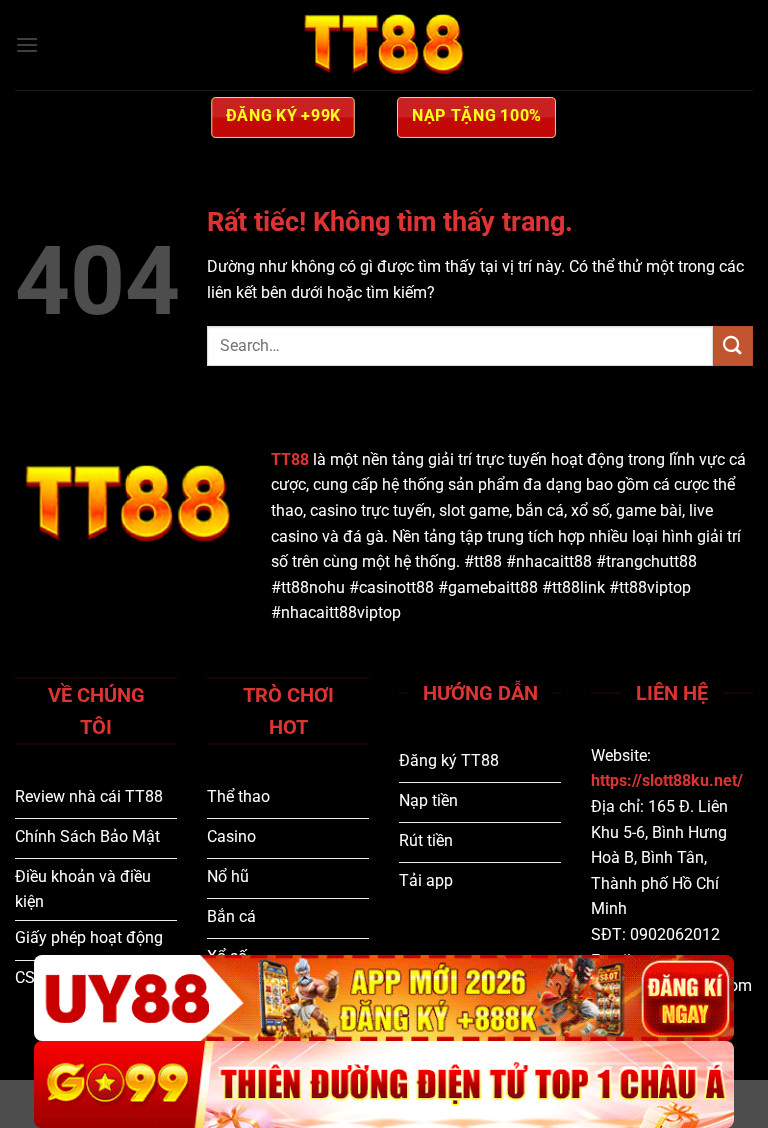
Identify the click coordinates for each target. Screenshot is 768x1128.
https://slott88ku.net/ (667, 780)
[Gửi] (733, 345)
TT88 (290, 459)
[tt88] (384, 45)
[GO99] (384, 1084)
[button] (27, 44)
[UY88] (384, 998)
